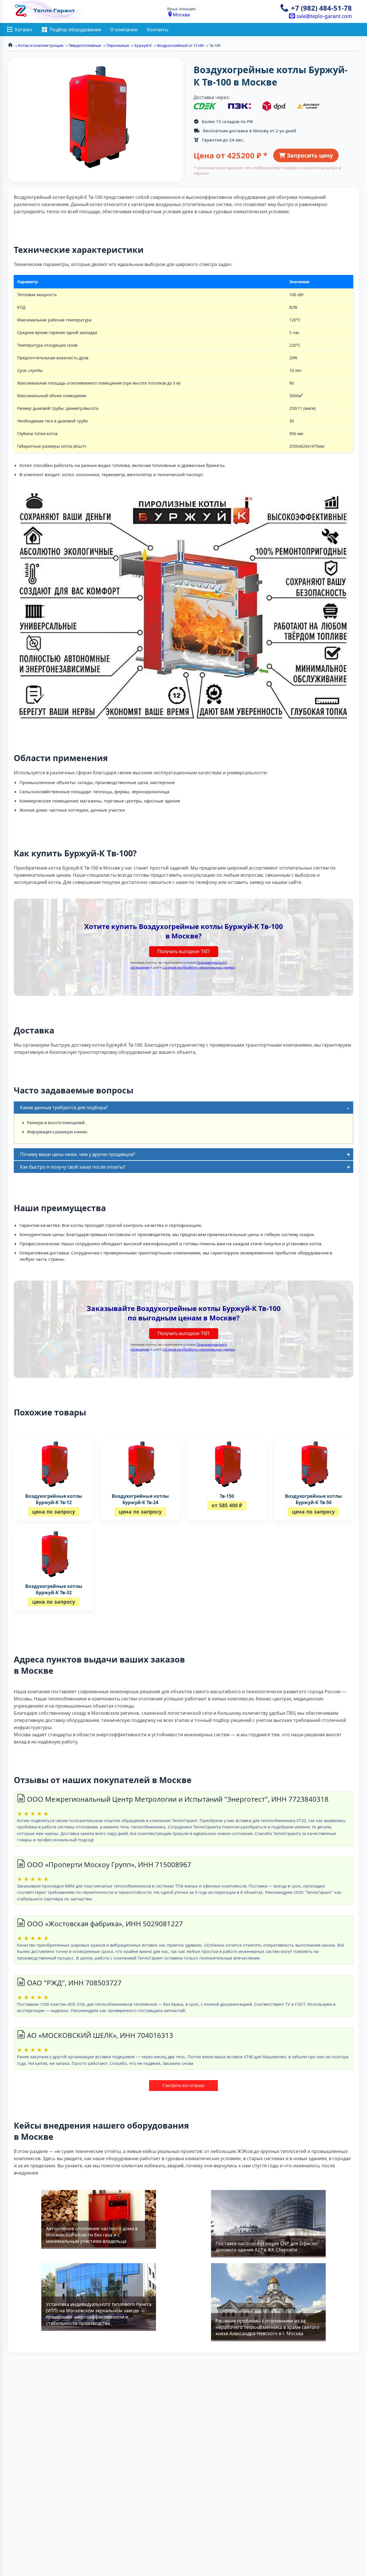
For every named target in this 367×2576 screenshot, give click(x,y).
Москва (181, 15)
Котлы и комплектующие (41, 45)
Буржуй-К (143, 45)
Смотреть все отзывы (183, 2085)
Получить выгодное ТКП (184, 952)
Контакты (158, 30)
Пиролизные (118, 45)
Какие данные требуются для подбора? (64, 1107)
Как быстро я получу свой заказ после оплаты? (73, 1167)
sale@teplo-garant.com (323, 16)
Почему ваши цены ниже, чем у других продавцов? (78, 1154)
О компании (124, 30)
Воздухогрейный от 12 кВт (181, 45)
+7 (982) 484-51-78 (321, 8)
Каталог (24, 30)
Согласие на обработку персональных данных (199, 967)
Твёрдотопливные (85, 45)
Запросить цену (309, 155)
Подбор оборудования (75, 30)
